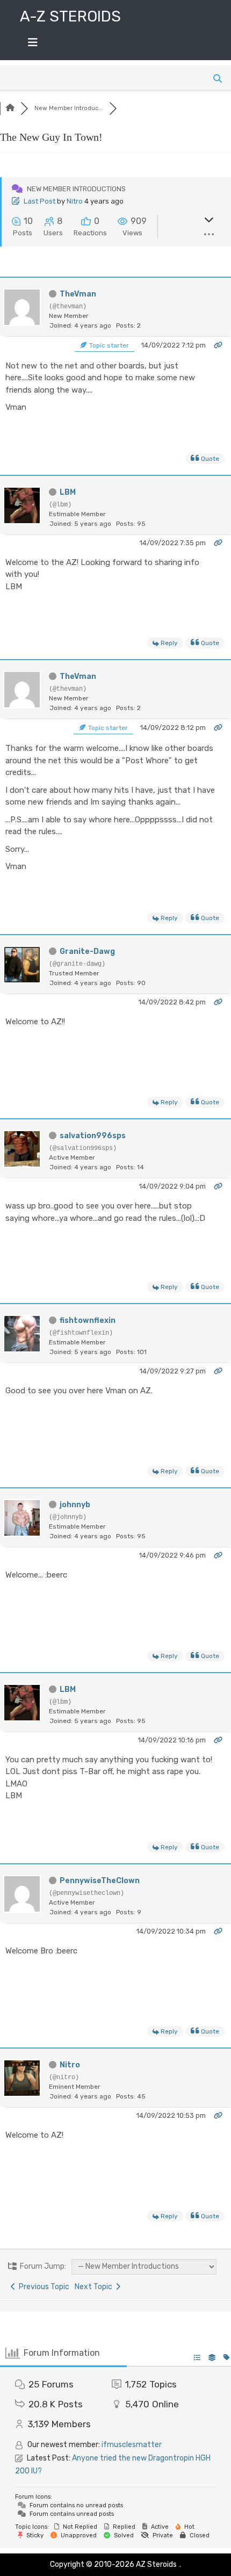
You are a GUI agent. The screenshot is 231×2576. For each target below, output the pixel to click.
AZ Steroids (156, 2564)
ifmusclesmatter (132, 2445)
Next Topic (95, 2287)
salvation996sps (93, 1136)
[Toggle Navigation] (33, 45)
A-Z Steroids (70, 16)
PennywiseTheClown (100, 1881)
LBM (68, 492)
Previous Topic (42, 2287)
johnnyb (75, 1505)
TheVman (78, 294)
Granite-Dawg (87, 951)
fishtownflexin (88, 1320)
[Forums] (10, 108)
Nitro (75, 201)
